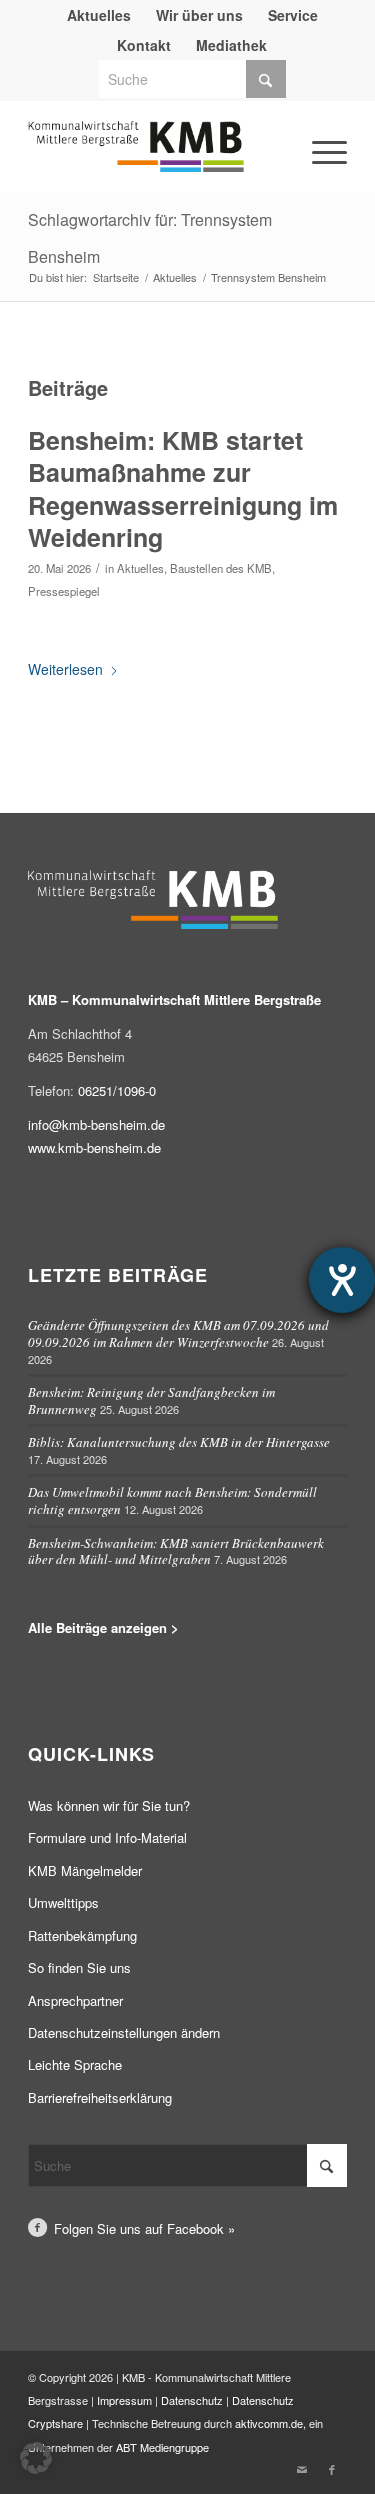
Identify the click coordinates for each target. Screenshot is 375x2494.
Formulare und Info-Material (107, 1837)
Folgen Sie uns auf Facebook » (144, 2228)
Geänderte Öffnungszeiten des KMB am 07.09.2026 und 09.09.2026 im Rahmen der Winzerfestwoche (178, 1333)
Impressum (124, 2400)
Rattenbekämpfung (82, 1935)
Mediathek (231, 45)
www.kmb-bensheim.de (94, 1147)
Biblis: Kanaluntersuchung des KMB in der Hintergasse (179, 1442)
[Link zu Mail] (302, 2469)
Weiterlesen (65, 669)
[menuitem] (99, 15)
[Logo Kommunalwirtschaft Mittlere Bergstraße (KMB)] (155, 156)
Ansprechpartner (75, 2000)
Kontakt (144, 45)
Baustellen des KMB (221, 568)
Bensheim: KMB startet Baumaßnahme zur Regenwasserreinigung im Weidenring (183, 489)
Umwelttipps (63, 1902)
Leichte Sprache (75, 2064)
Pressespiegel (64, 591)
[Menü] (302, 123)
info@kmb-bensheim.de (96, 1124)
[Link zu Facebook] (332, 2469)
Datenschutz (192, 2400)
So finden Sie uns (79, 1967)
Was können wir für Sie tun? (109, 1805)
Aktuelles (140, 568)
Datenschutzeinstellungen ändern (124, 2032)
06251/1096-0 (117, 1090)
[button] (36, 2458)
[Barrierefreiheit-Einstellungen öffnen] (342, 1280)
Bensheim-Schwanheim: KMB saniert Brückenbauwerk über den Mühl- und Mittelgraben (176, 1551)
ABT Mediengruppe (162, 2447)
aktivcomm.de (269, 2423)
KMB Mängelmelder (85, 1870)
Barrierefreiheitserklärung (100, 2097)
